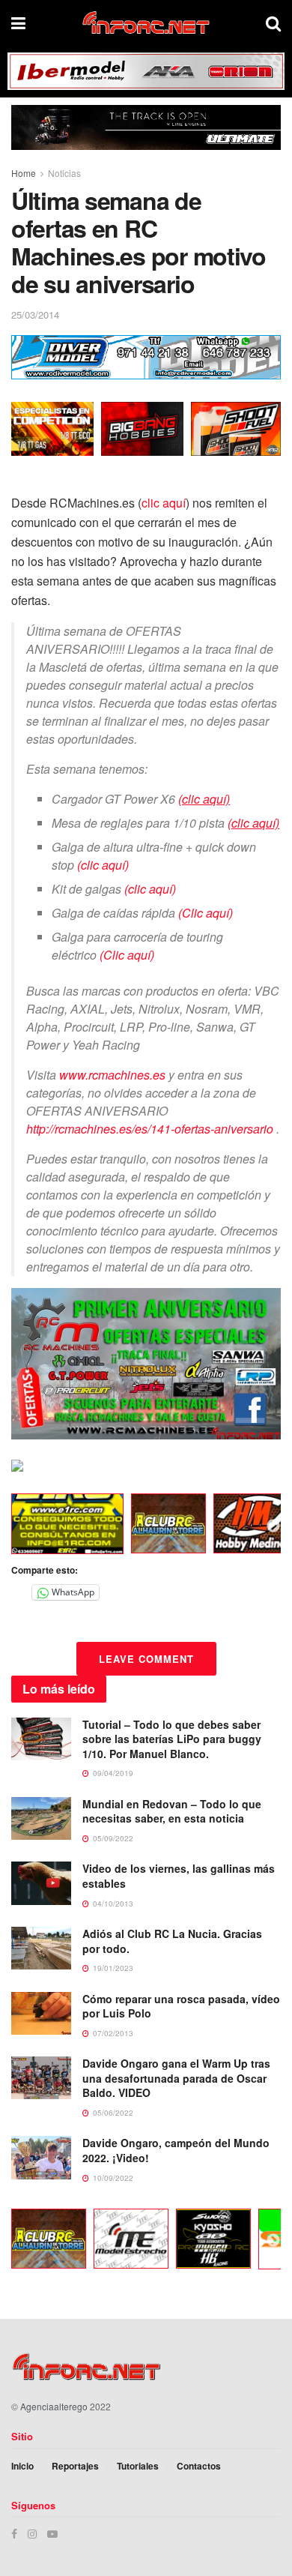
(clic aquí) (103, 865)
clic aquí (164, 503)
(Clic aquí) (206, 913)
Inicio (22, 2466)
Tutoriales (138, 2466)
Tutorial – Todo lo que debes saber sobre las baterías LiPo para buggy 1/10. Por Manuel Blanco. (172, 1739)
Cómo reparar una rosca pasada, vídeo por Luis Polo (181, 2006)
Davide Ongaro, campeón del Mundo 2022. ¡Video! (176, 2150)
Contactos (199, 2466)
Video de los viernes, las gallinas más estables (179, 1876)
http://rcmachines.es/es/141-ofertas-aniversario (150, 1129)
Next (273, 1526)
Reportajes (75, 2466)
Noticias (64, 173)
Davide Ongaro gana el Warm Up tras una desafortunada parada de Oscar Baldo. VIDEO (176, 2078)
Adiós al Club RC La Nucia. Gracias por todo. (172, 1941)
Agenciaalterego (54, 2406)
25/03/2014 (35, 315)
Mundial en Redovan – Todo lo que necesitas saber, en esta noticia (172, 1811)
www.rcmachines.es (112, 1075)
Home (24, 173)
